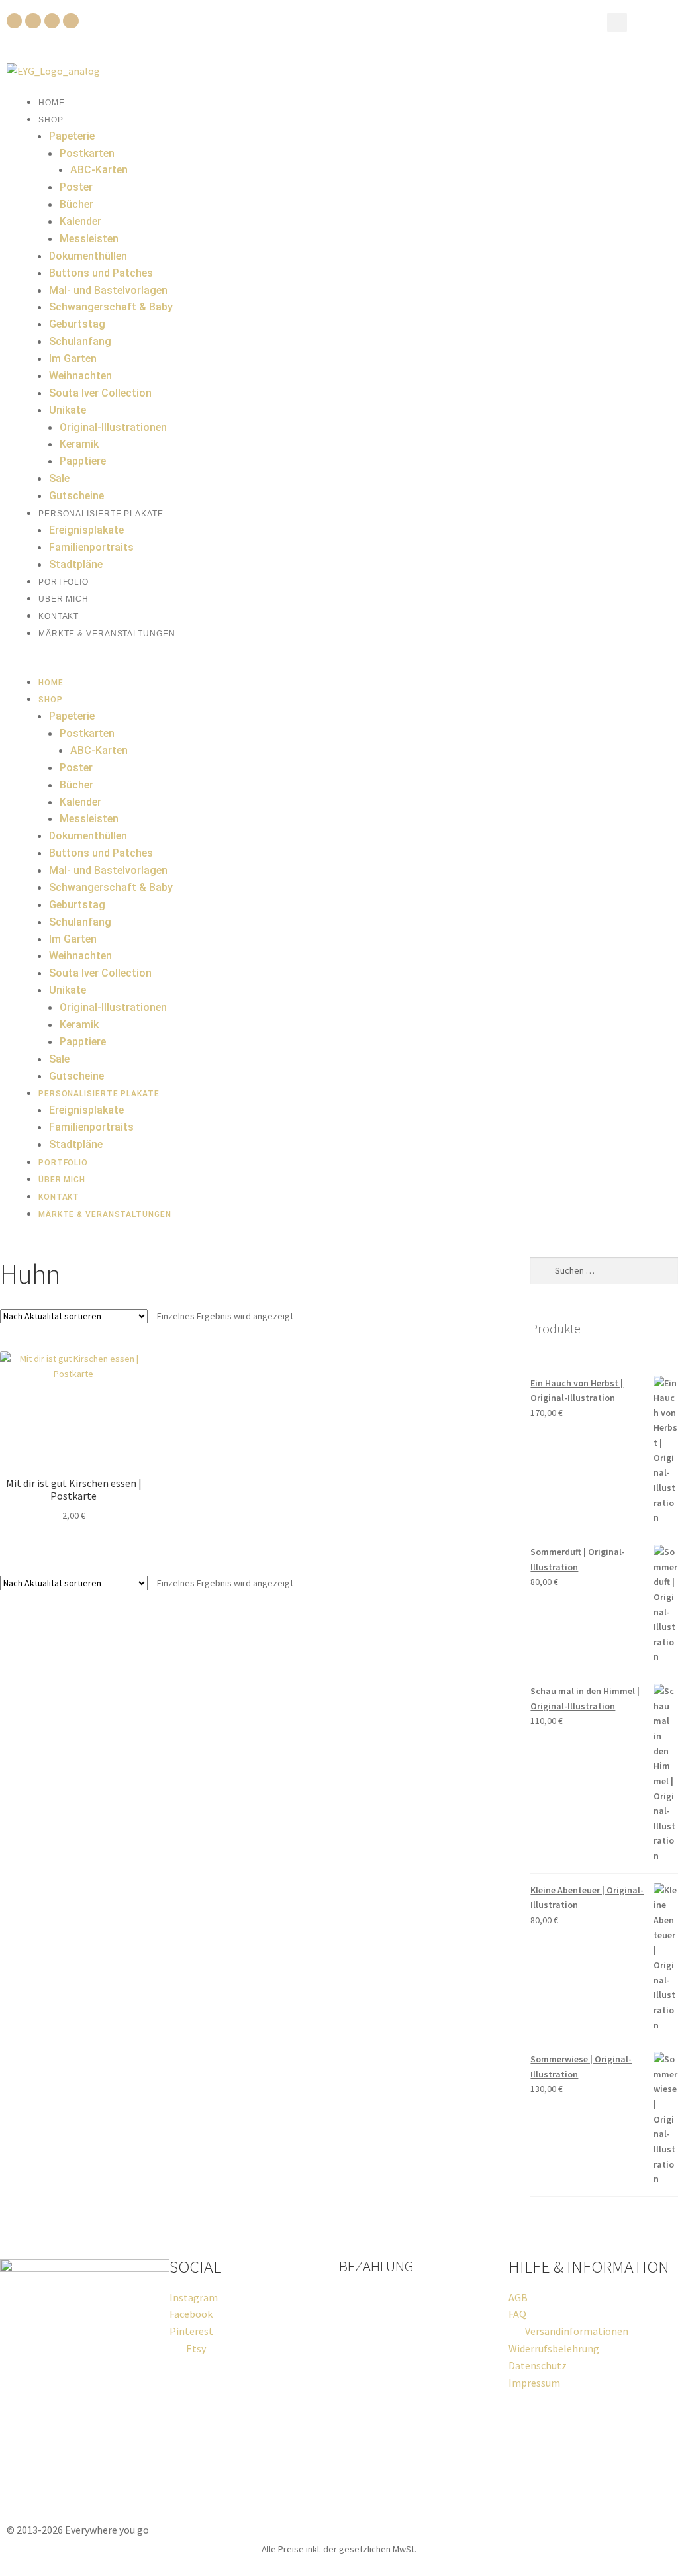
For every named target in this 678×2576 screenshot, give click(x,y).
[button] (617, 23)
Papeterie (72, 136)
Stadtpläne (76, 564)
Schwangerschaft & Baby (111, 307)
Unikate (68, 410)
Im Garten (73, 358)
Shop (51, 120)
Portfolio (64, 582)
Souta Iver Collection (100, 393)
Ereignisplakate (86, 530)
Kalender (80, 221)
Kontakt (59, 616)
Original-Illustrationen (113, 427)
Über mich (64, 599)
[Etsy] (71, 21)
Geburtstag (77, 324)
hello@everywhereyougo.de (76, 2495)
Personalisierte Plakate (101, 514)
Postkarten (87, 153)
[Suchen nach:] (604, 1270)
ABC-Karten (99, 170)
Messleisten (89, 239)
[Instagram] (33, 21)
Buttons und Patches (101, 273)
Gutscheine (76, 496)
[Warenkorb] (650, 22)
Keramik (79, 444)
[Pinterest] (52, 21)
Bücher (76, 204)
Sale (59, 478)
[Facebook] (14, 21)
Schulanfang (80, 341)
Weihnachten (80, 376)
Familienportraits (91, 547)
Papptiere (83, 461)
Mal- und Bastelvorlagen (108, 290)
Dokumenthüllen (88, 256)
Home (52, 103)
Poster (76, 187)
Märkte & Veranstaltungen (107, 634)
